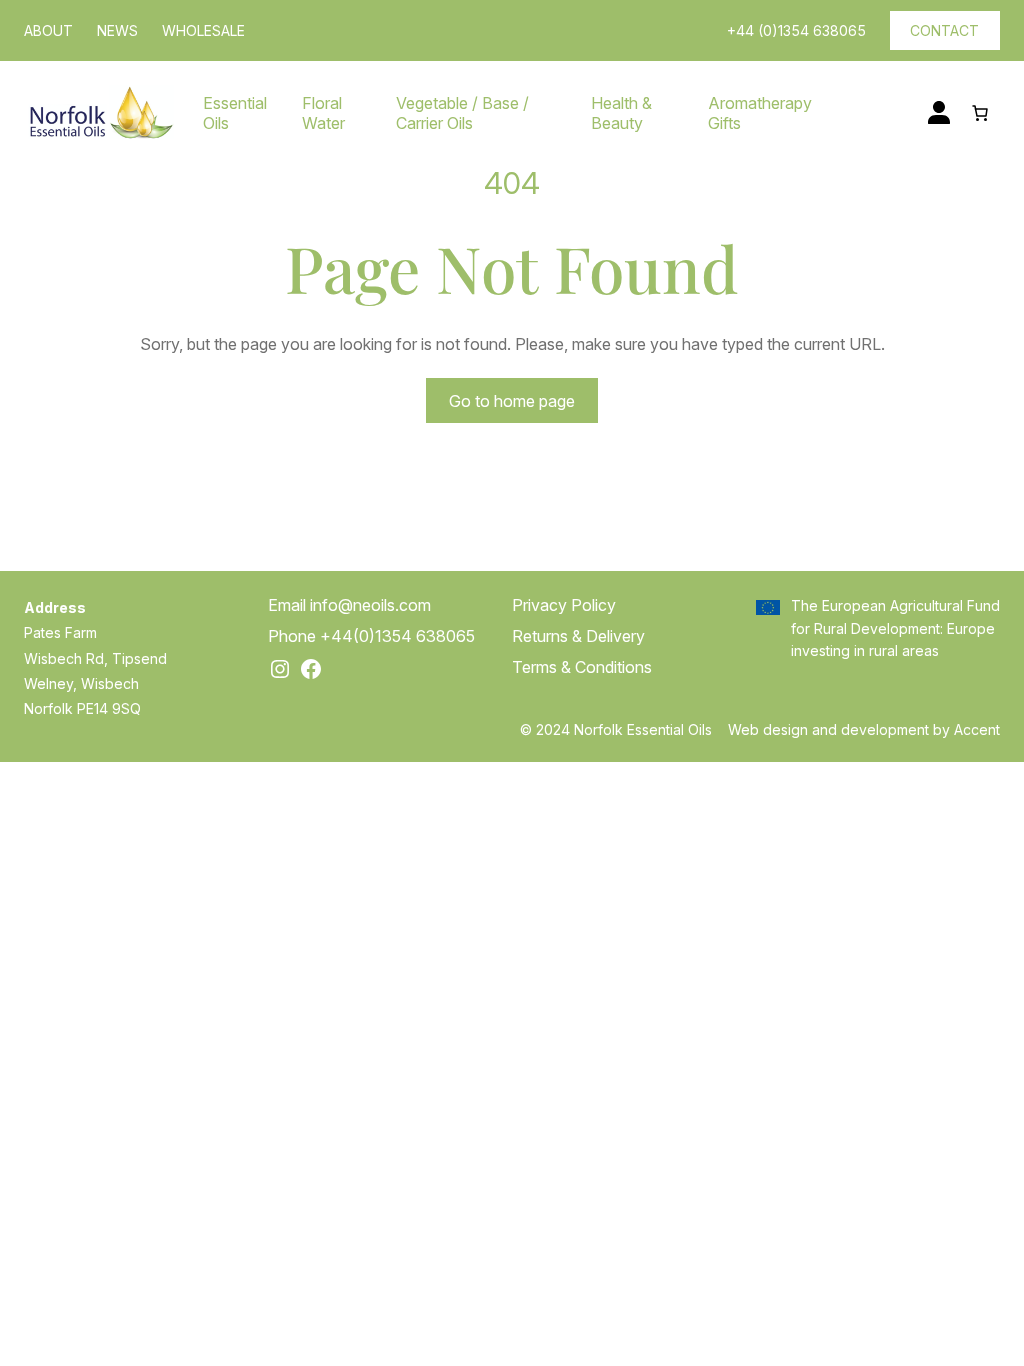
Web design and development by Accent (864, 729)
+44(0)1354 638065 (397, 636)
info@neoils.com (370, 605)
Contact (944, 30)
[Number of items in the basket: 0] (980, 113)
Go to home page (512, 401)
